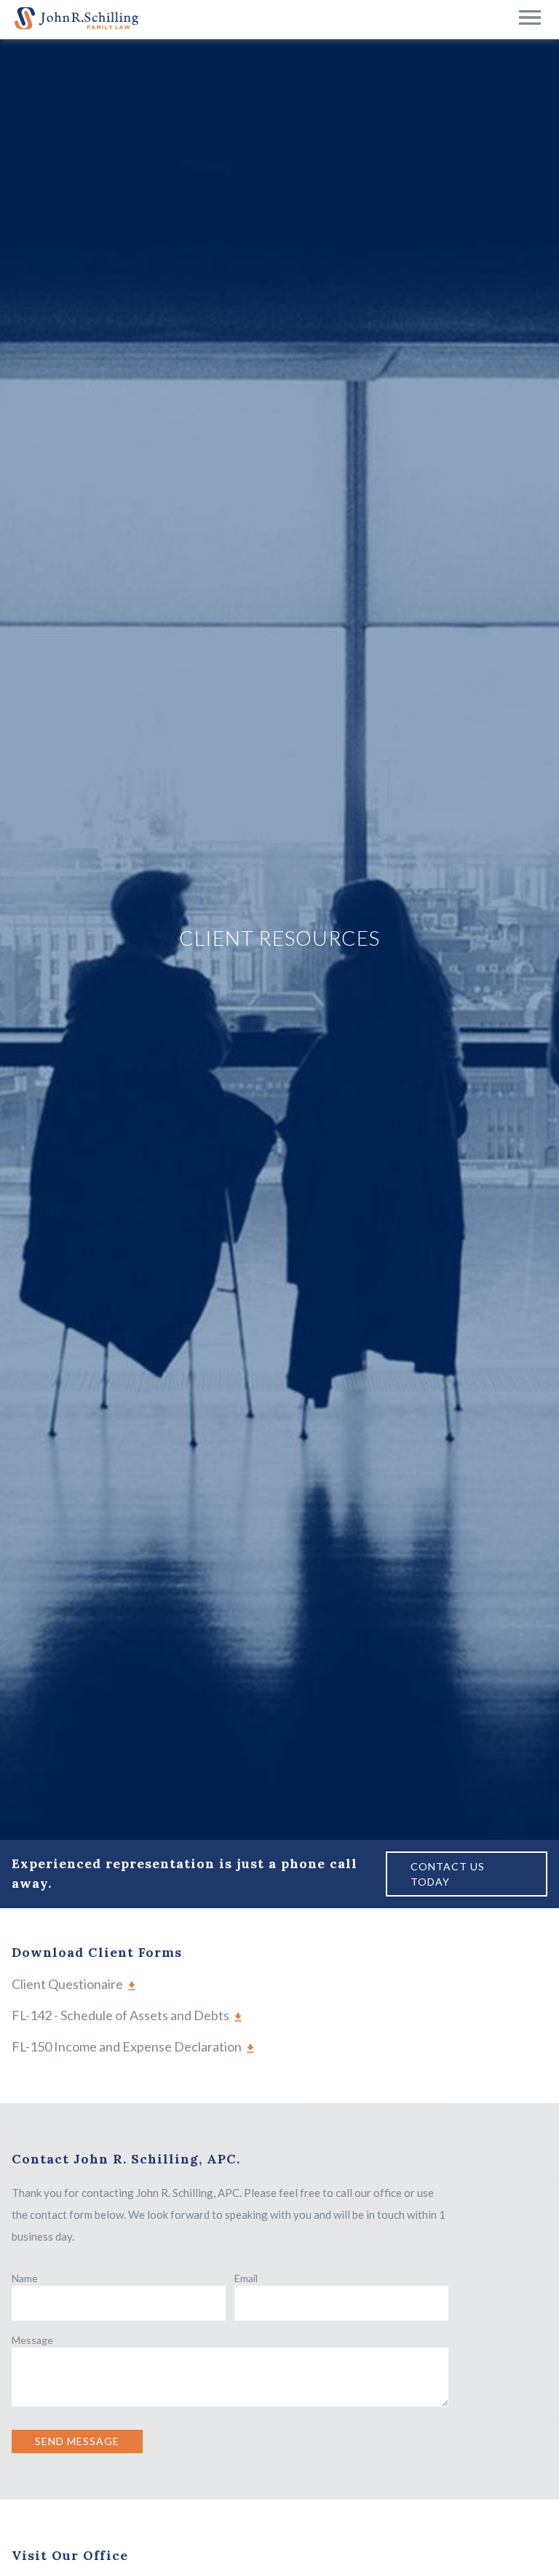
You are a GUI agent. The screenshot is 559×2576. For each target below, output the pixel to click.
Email (246, 2278)
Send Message (77, 2441)
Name (25, 2278)
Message (32, 2340)
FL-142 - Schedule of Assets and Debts (120, 2015)
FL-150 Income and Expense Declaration (127, 2046)
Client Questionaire (67, 1984)
